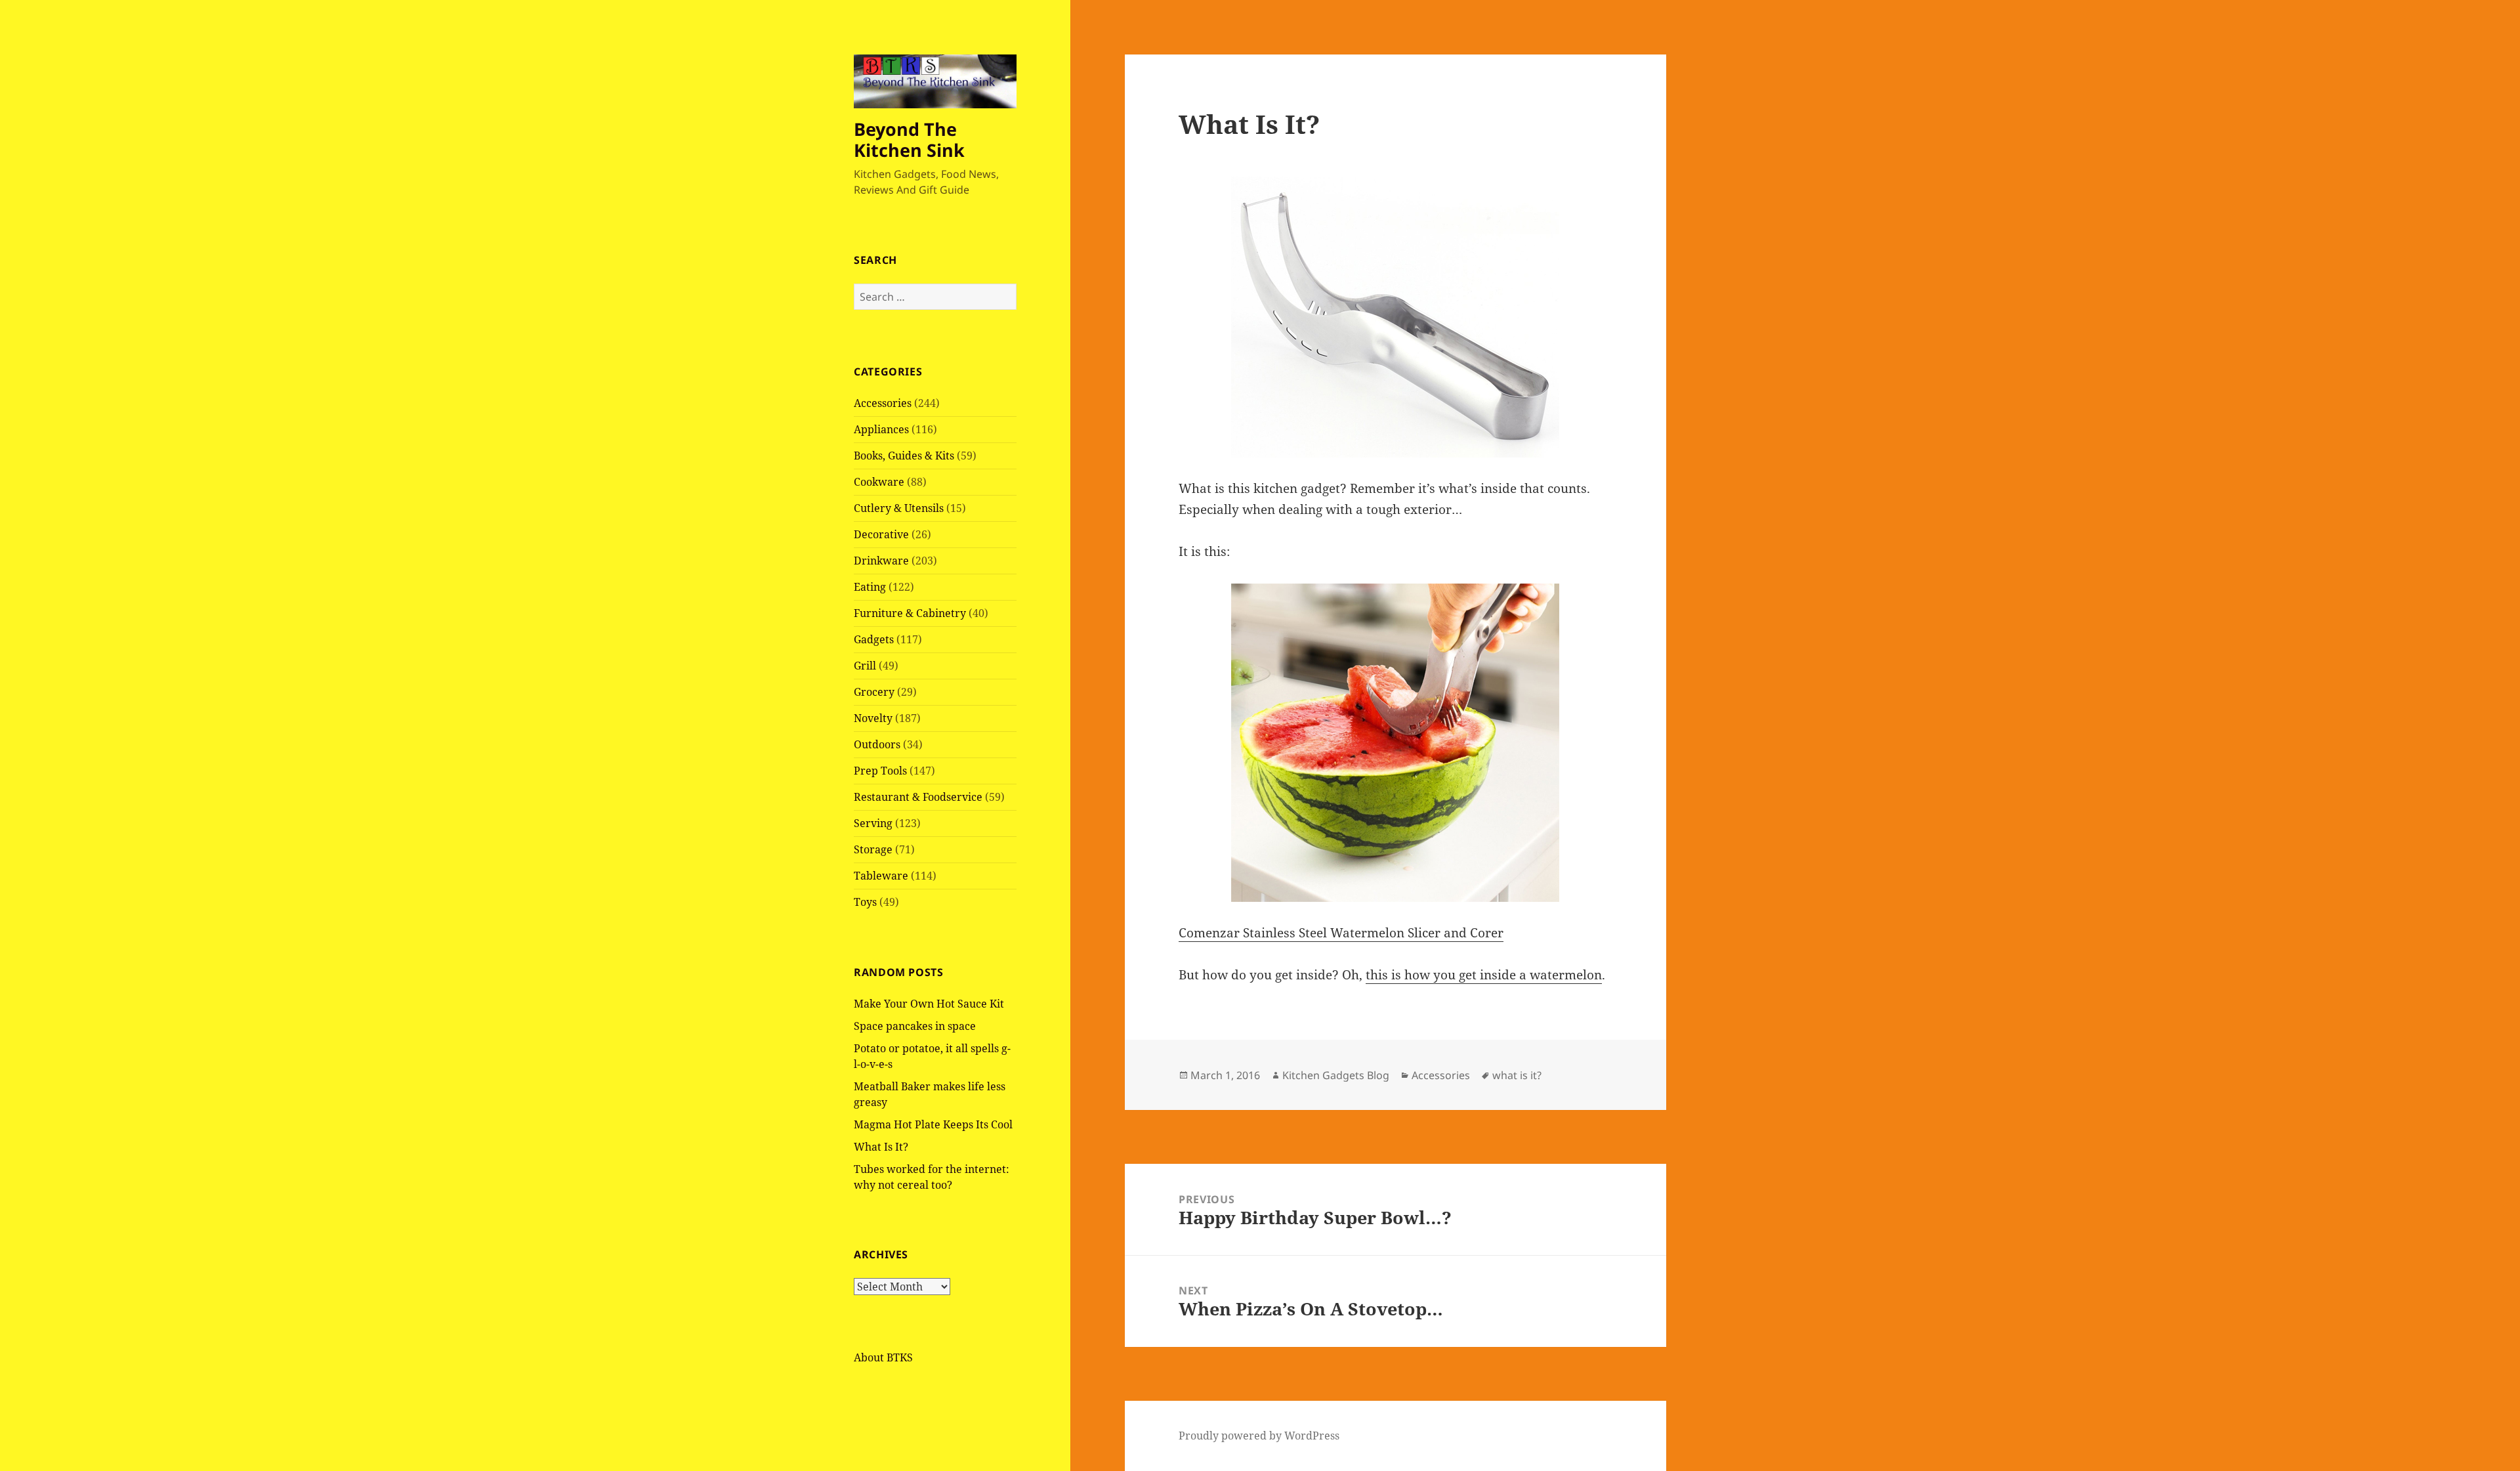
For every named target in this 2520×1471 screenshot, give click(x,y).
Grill (865, 666)
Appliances (881, 429)
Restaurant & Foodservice (918, 797)
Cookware (879, 482)
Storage (873, 849)
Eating (870, 587)
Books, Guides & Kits (904, 456)
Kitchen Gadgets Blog (1336, 1075)
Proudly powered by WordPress (1259, 1436)
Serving (873, 823)
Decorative (881, 534)
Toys (865, 902)
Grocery (874, 692)
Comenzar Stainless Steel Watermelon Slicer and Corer (1341, 933)
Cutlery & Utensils (899, 508)
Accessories (883, 403)
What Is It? (881, 1147)
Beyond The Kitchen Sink (909, 139)
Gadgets (874, 639)
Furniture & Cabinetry (910, 613)
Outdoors (877, 744)
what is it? (1517, 1075)
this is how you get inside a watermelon (1484, 975)
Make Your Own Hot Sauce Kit (929, 1004)
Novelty (873, 718)
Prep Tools (880, 771)
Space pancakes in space (915, 1026)
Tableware (881, 876)
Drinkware (881, 561)
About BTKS (883, 1357)
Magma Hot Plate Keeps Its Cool (933, 1124)
